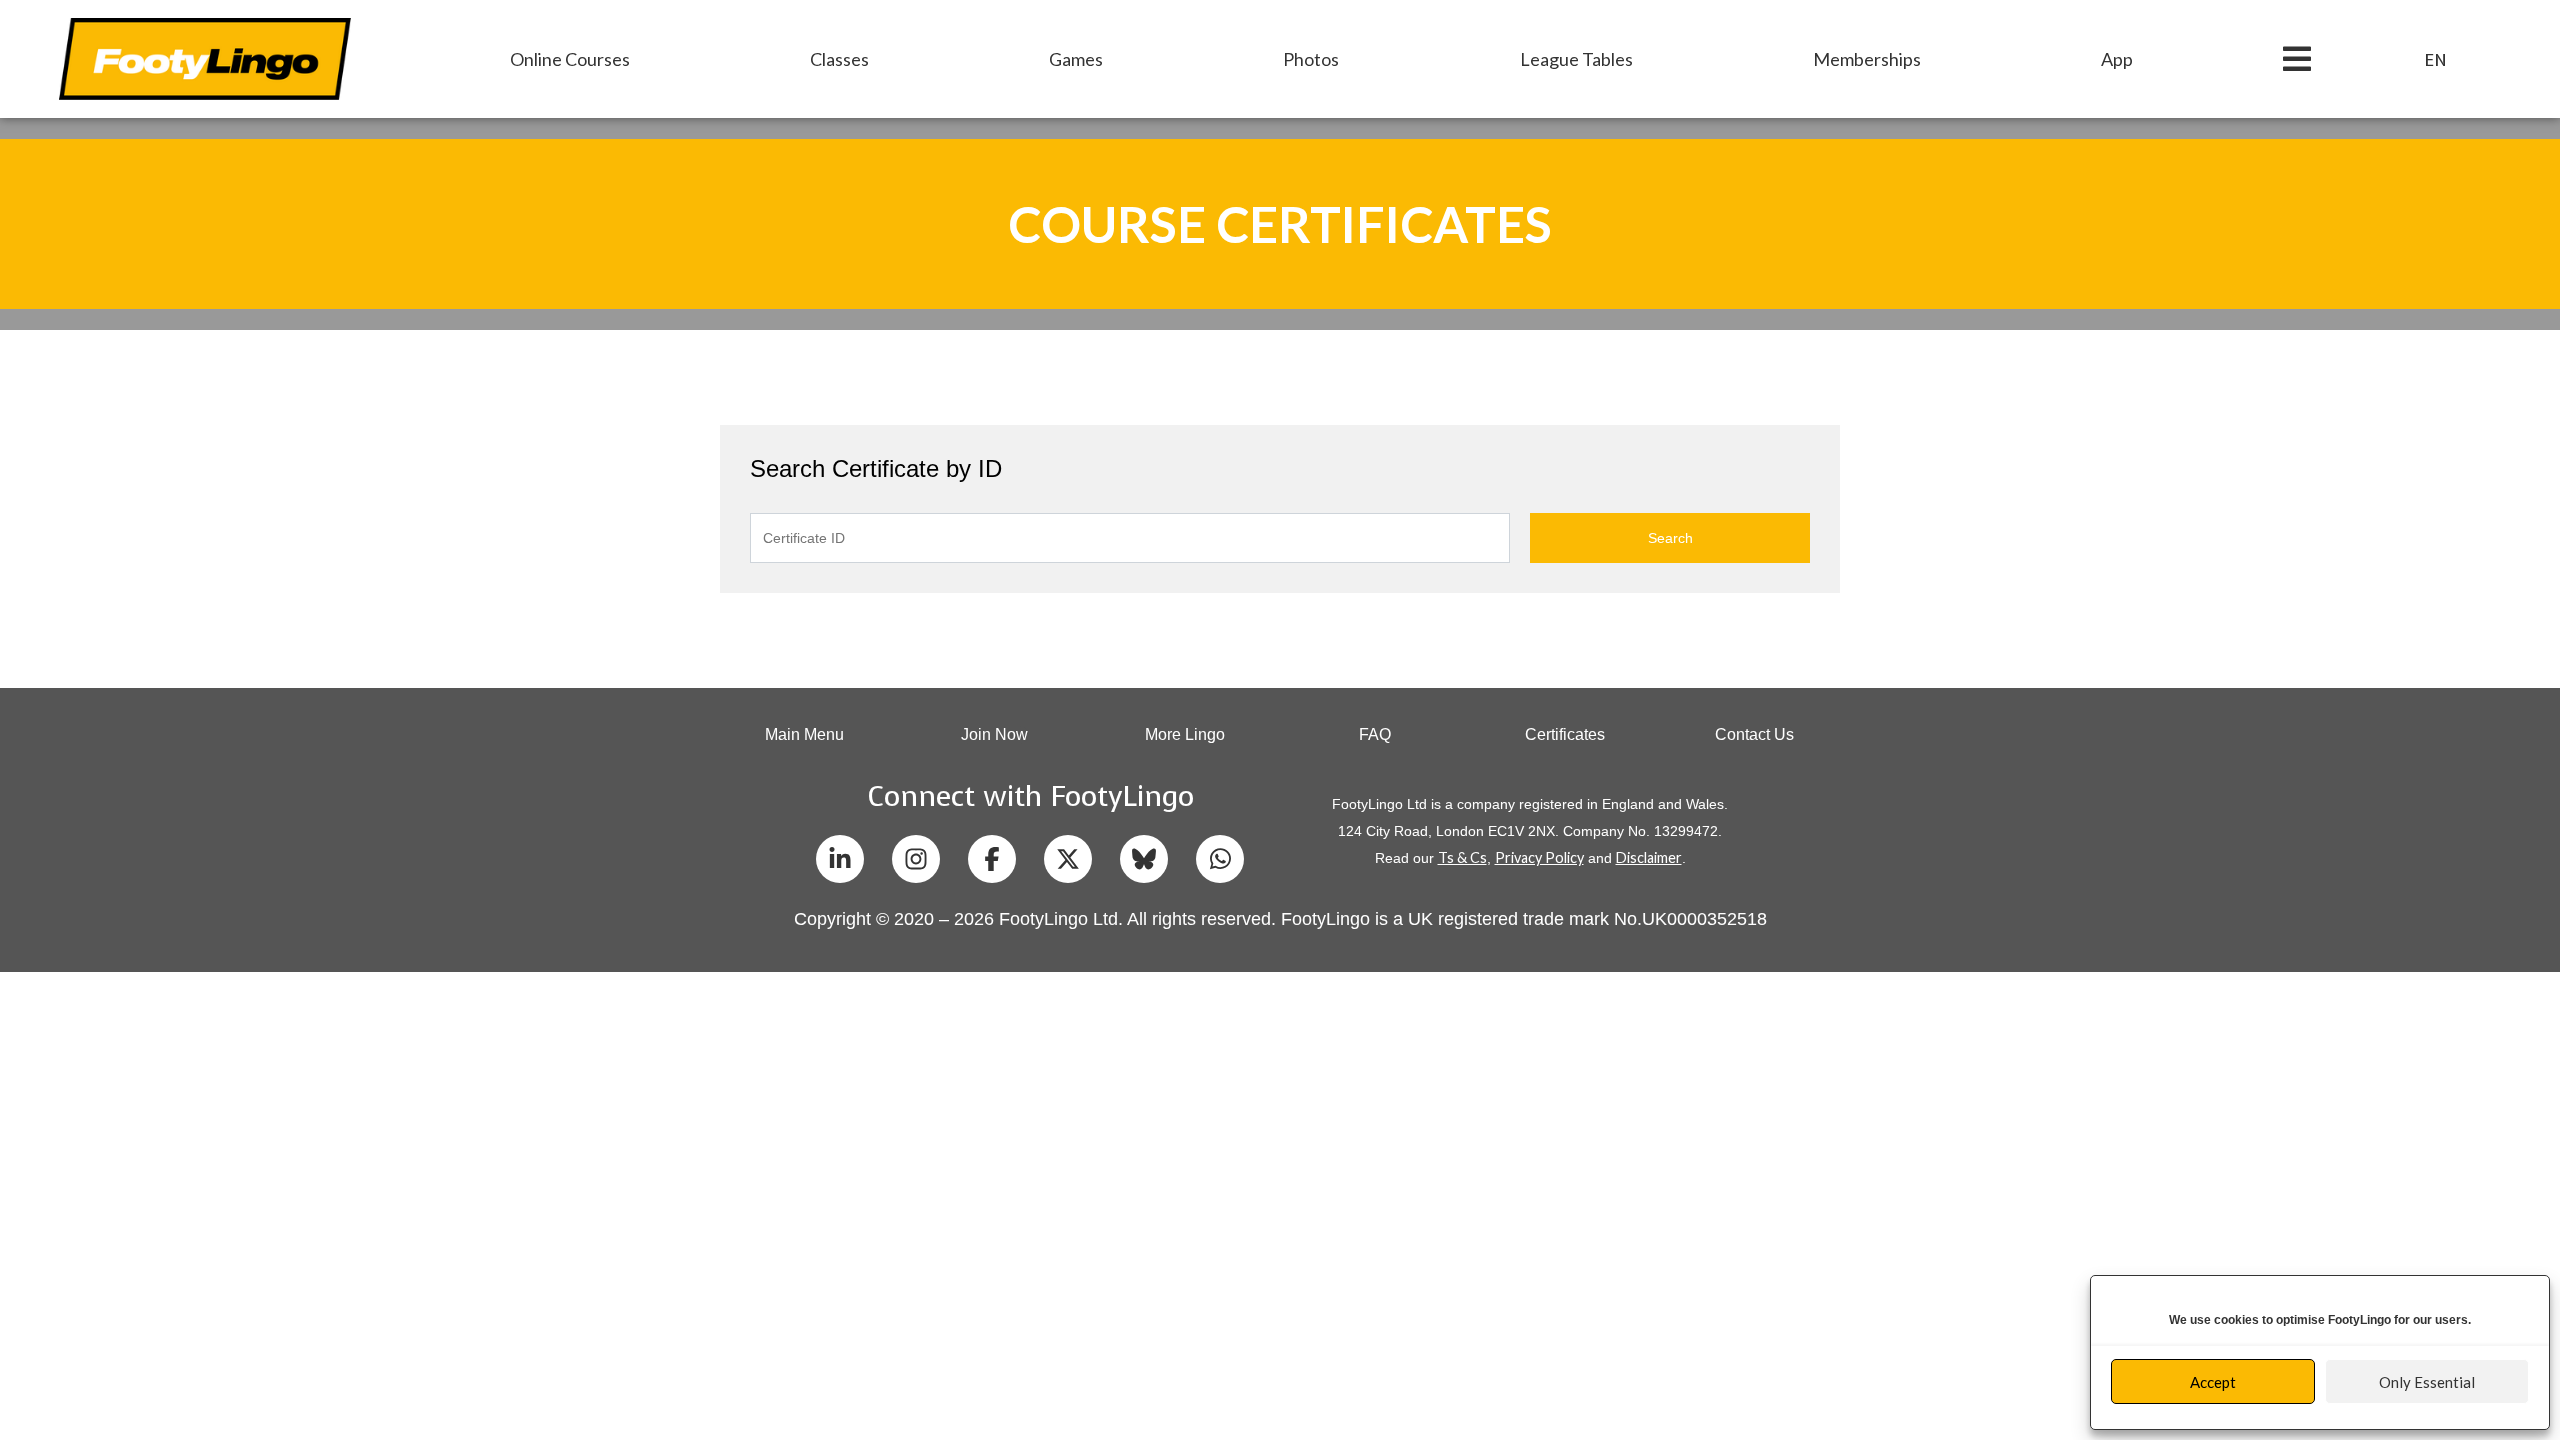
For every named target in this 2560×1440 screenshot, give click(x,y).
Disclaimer (1649, 857)
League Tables (1576, 59)
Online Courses (570, 59)
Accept (2213, 1382)
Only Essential (2427, 1382)
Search (1670, 538)
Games (1076, 59)
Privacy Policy (1539, 857)
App (2117, 59)
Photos (1311, 59)
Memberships (1867, 59)
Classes (839, 59)
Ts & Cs (1462, 857)
